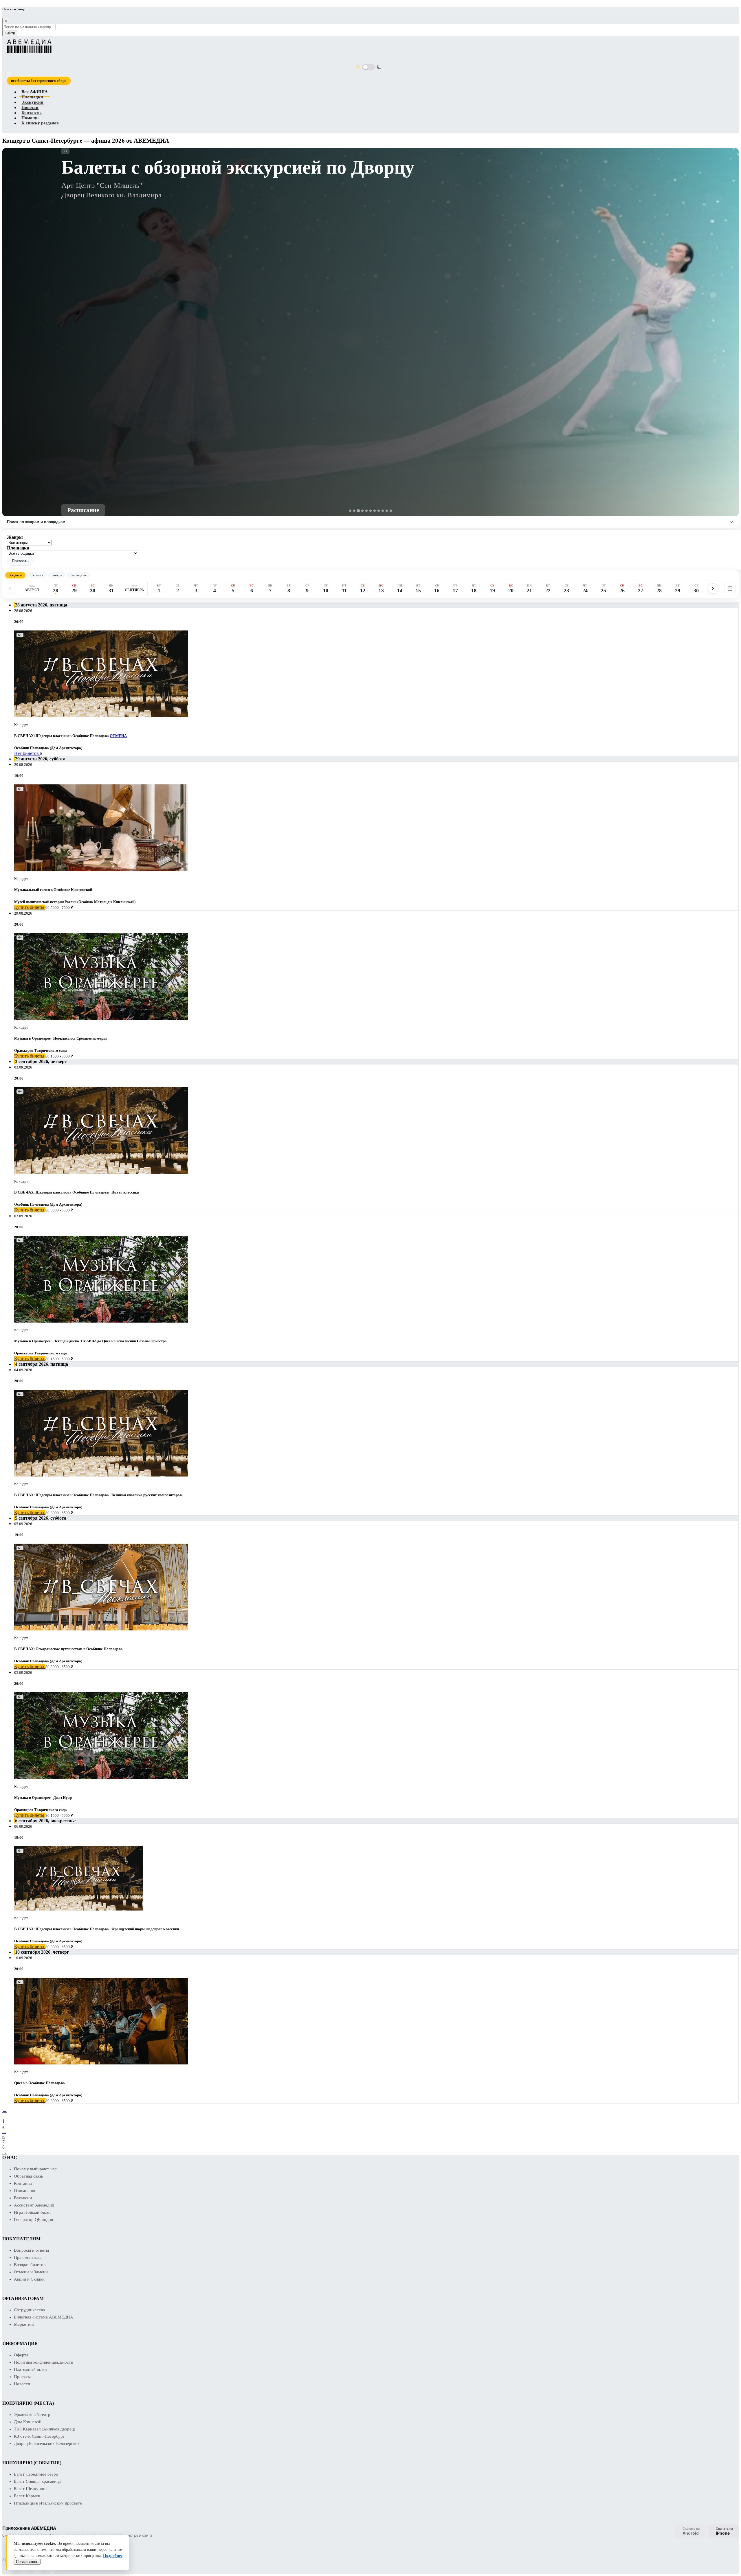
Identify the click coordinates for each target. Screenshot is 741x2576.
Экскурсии (32, 102)
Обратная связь (29, 2176)
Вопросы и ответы (31, 2250)
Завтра (57, 575)
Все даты (15, 575)
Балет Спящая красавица (37, 2481)
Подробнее (113, 2556)
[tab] (350, 511)
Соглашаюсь (27, 2562)
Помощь (30, 118)
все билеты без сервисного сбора (39, 81)
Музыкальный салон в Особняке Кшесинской (53, 890)
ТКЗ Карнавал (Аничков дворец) (45, 2429)
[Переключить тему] (368, 67)
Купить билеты (30, 907)
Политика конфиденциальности (44, 2362)
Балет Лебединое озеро (36, 2474)
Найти (10, 33)
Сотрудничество (30, 2310)
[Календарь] (730, 589)
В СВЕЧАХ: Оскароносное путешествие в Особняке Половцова (68, 1649)
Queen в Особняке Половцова (40, 2083)
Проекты (22, 2377)
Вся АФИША (35, 92)
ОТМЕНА (118, 736)
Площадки (32, 97)
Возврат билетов (30, 2265)
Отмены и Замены (31, 2272)
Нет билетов (27, 753)
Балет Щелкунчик (31, 2489)
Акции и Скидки (29, 2279)
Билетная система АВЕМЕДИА (44, 2317)
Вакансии (23, 2198)
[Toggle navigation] (9, 74)
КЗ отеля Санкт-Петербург (39, 2436)
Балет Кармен (27, 2496)
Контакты (32, 113)
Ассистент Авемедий (34, 2205)
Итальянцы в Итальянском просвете (48, 2503)
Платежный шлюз (31, 2369)
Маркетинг (24, 2324)
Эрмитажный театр (32, 2415)
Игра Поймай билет (33, 2212)
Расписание (83, 510)
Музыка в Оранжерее (32, 1038)
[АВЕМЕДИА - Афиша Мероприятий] (367, 46)
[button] (20, 561)
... (4, 2131)
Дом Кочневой (28, 2422)
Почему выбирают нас (35, 2169)
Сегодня (37, 575)
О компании (25, 2191)
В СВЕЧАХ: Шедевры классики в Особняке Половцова (62, 736)
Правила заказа (28, 2257)
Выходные (78, 575)
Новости (30, 108)
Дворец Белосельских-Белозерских (47, 2443)
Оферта (21, 2355)
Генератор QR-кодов (33, 2220)
